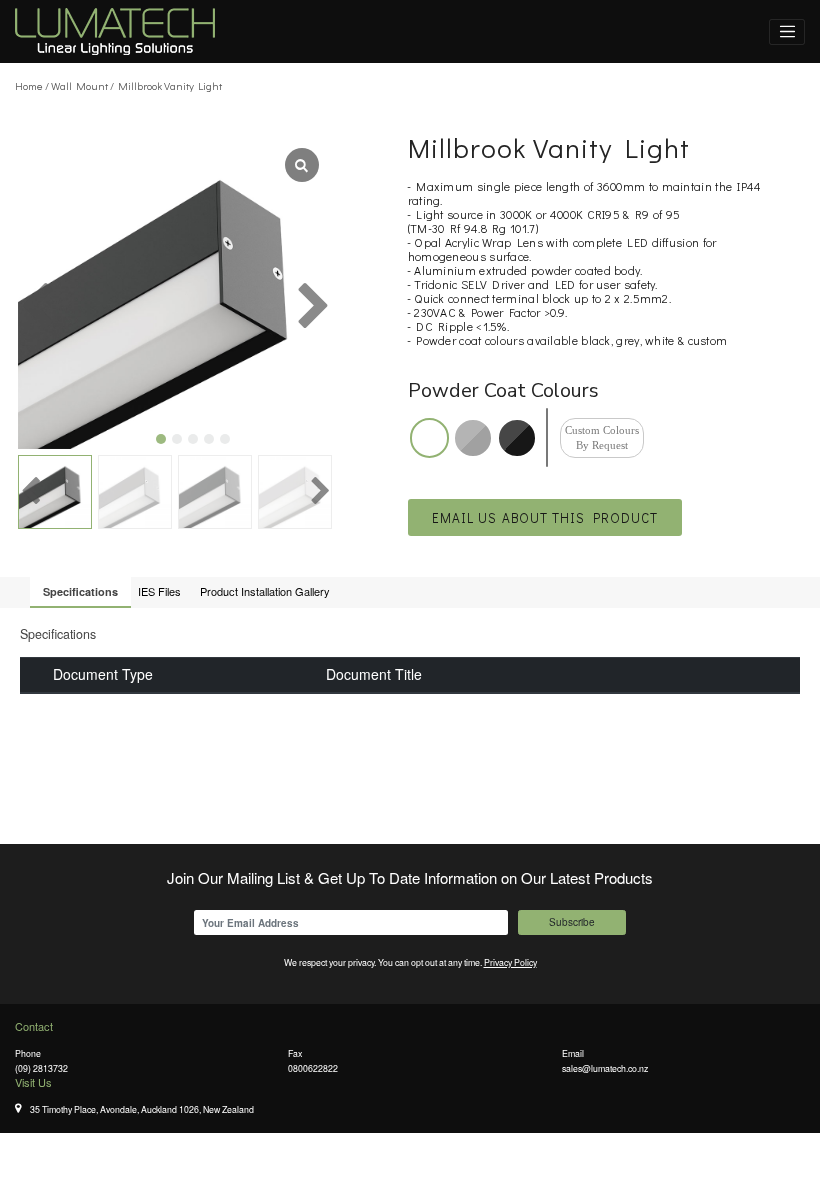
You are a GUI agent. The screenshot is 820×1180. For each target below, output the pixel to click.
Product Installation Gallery (265, 591)
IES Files (159, 591)
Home (29, 85)
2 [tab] (177, 439)
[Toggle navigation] (787, 32)
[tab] (80, 592)
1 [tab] (161, 439)
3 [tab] (193, 439)
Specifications (80, 591)
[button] (545, 517)
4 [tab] (209, 439)
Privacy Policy (510, 962)
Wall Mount (79, 85)
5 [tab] (225, 439)
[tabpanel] (175, 291)
